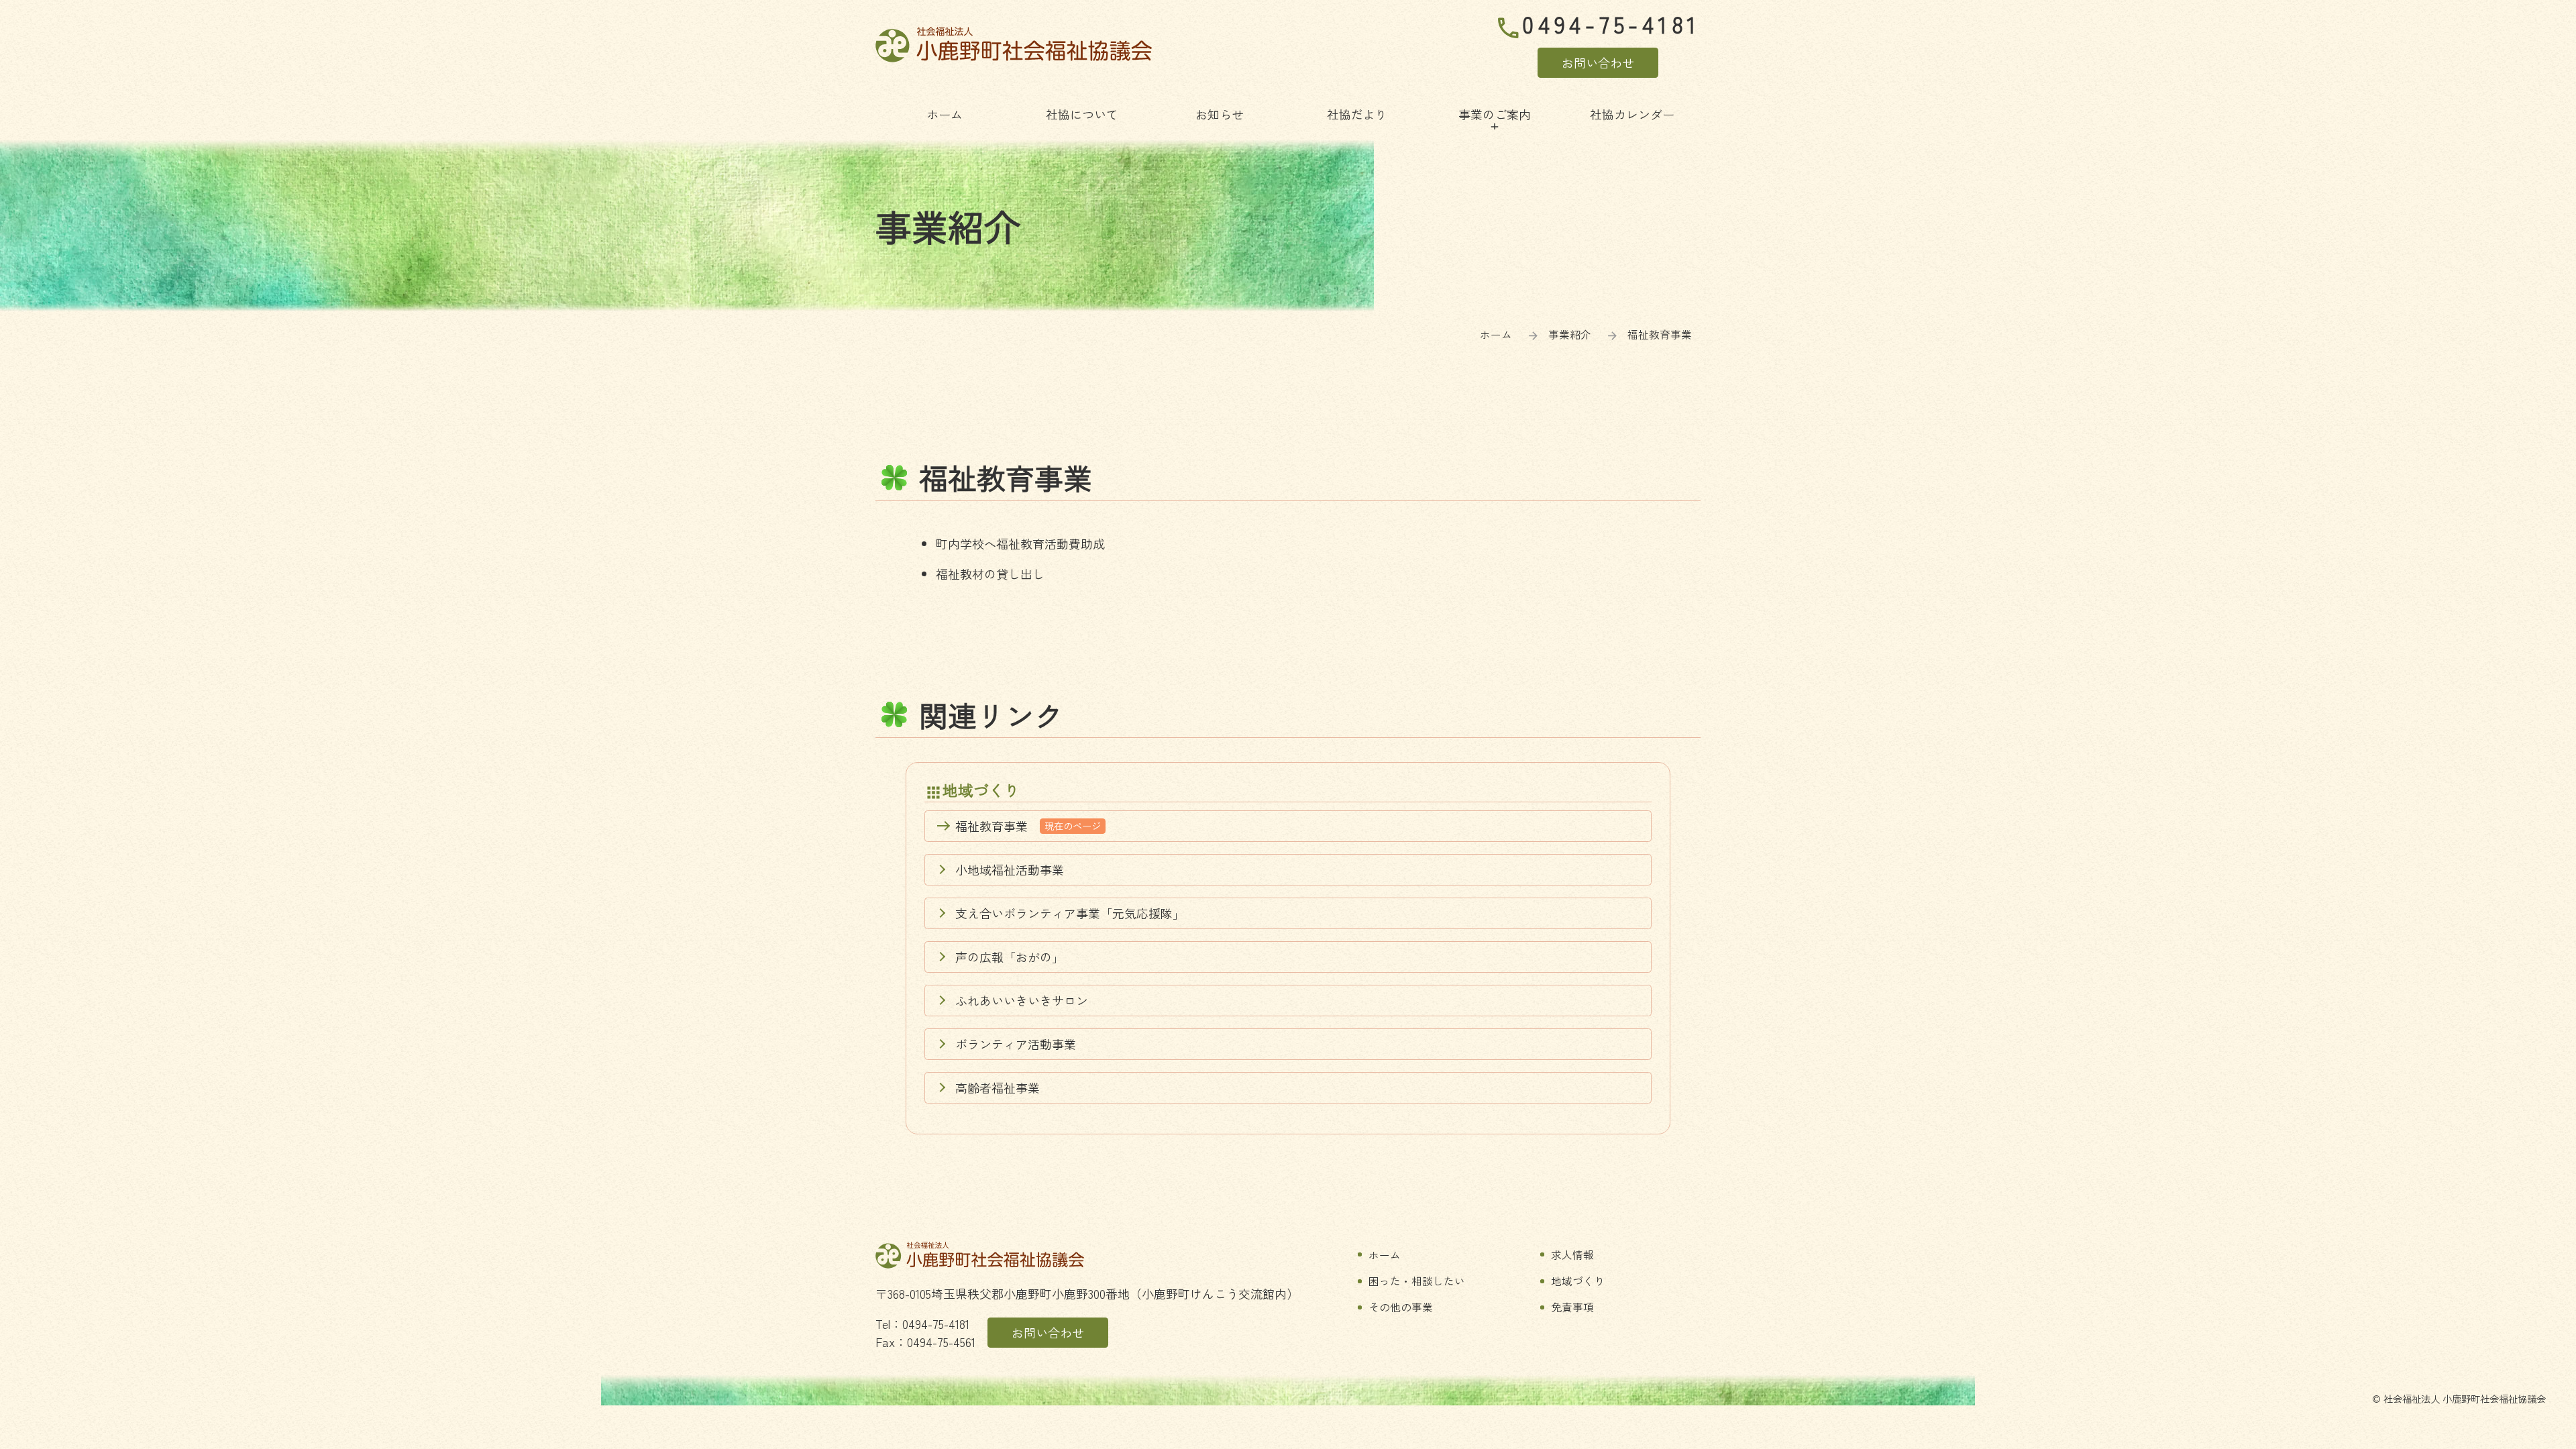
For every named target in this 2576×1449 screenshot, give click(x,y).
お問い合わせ (1598, 62)
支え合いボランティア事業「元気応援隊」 (1070, 913)
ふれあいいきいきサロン (1022, 1000)
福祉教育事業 (1028, 826)
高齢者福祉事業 (998, 1087)
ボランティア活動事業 (1016, 1044)
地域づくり (981, 790)
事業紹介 (1570, 334)
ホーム (1496, 334)
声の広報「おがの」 (1010, 957)
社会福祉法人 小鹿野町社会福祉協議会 (1014, 45)
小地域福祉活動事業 (1010, 869)
